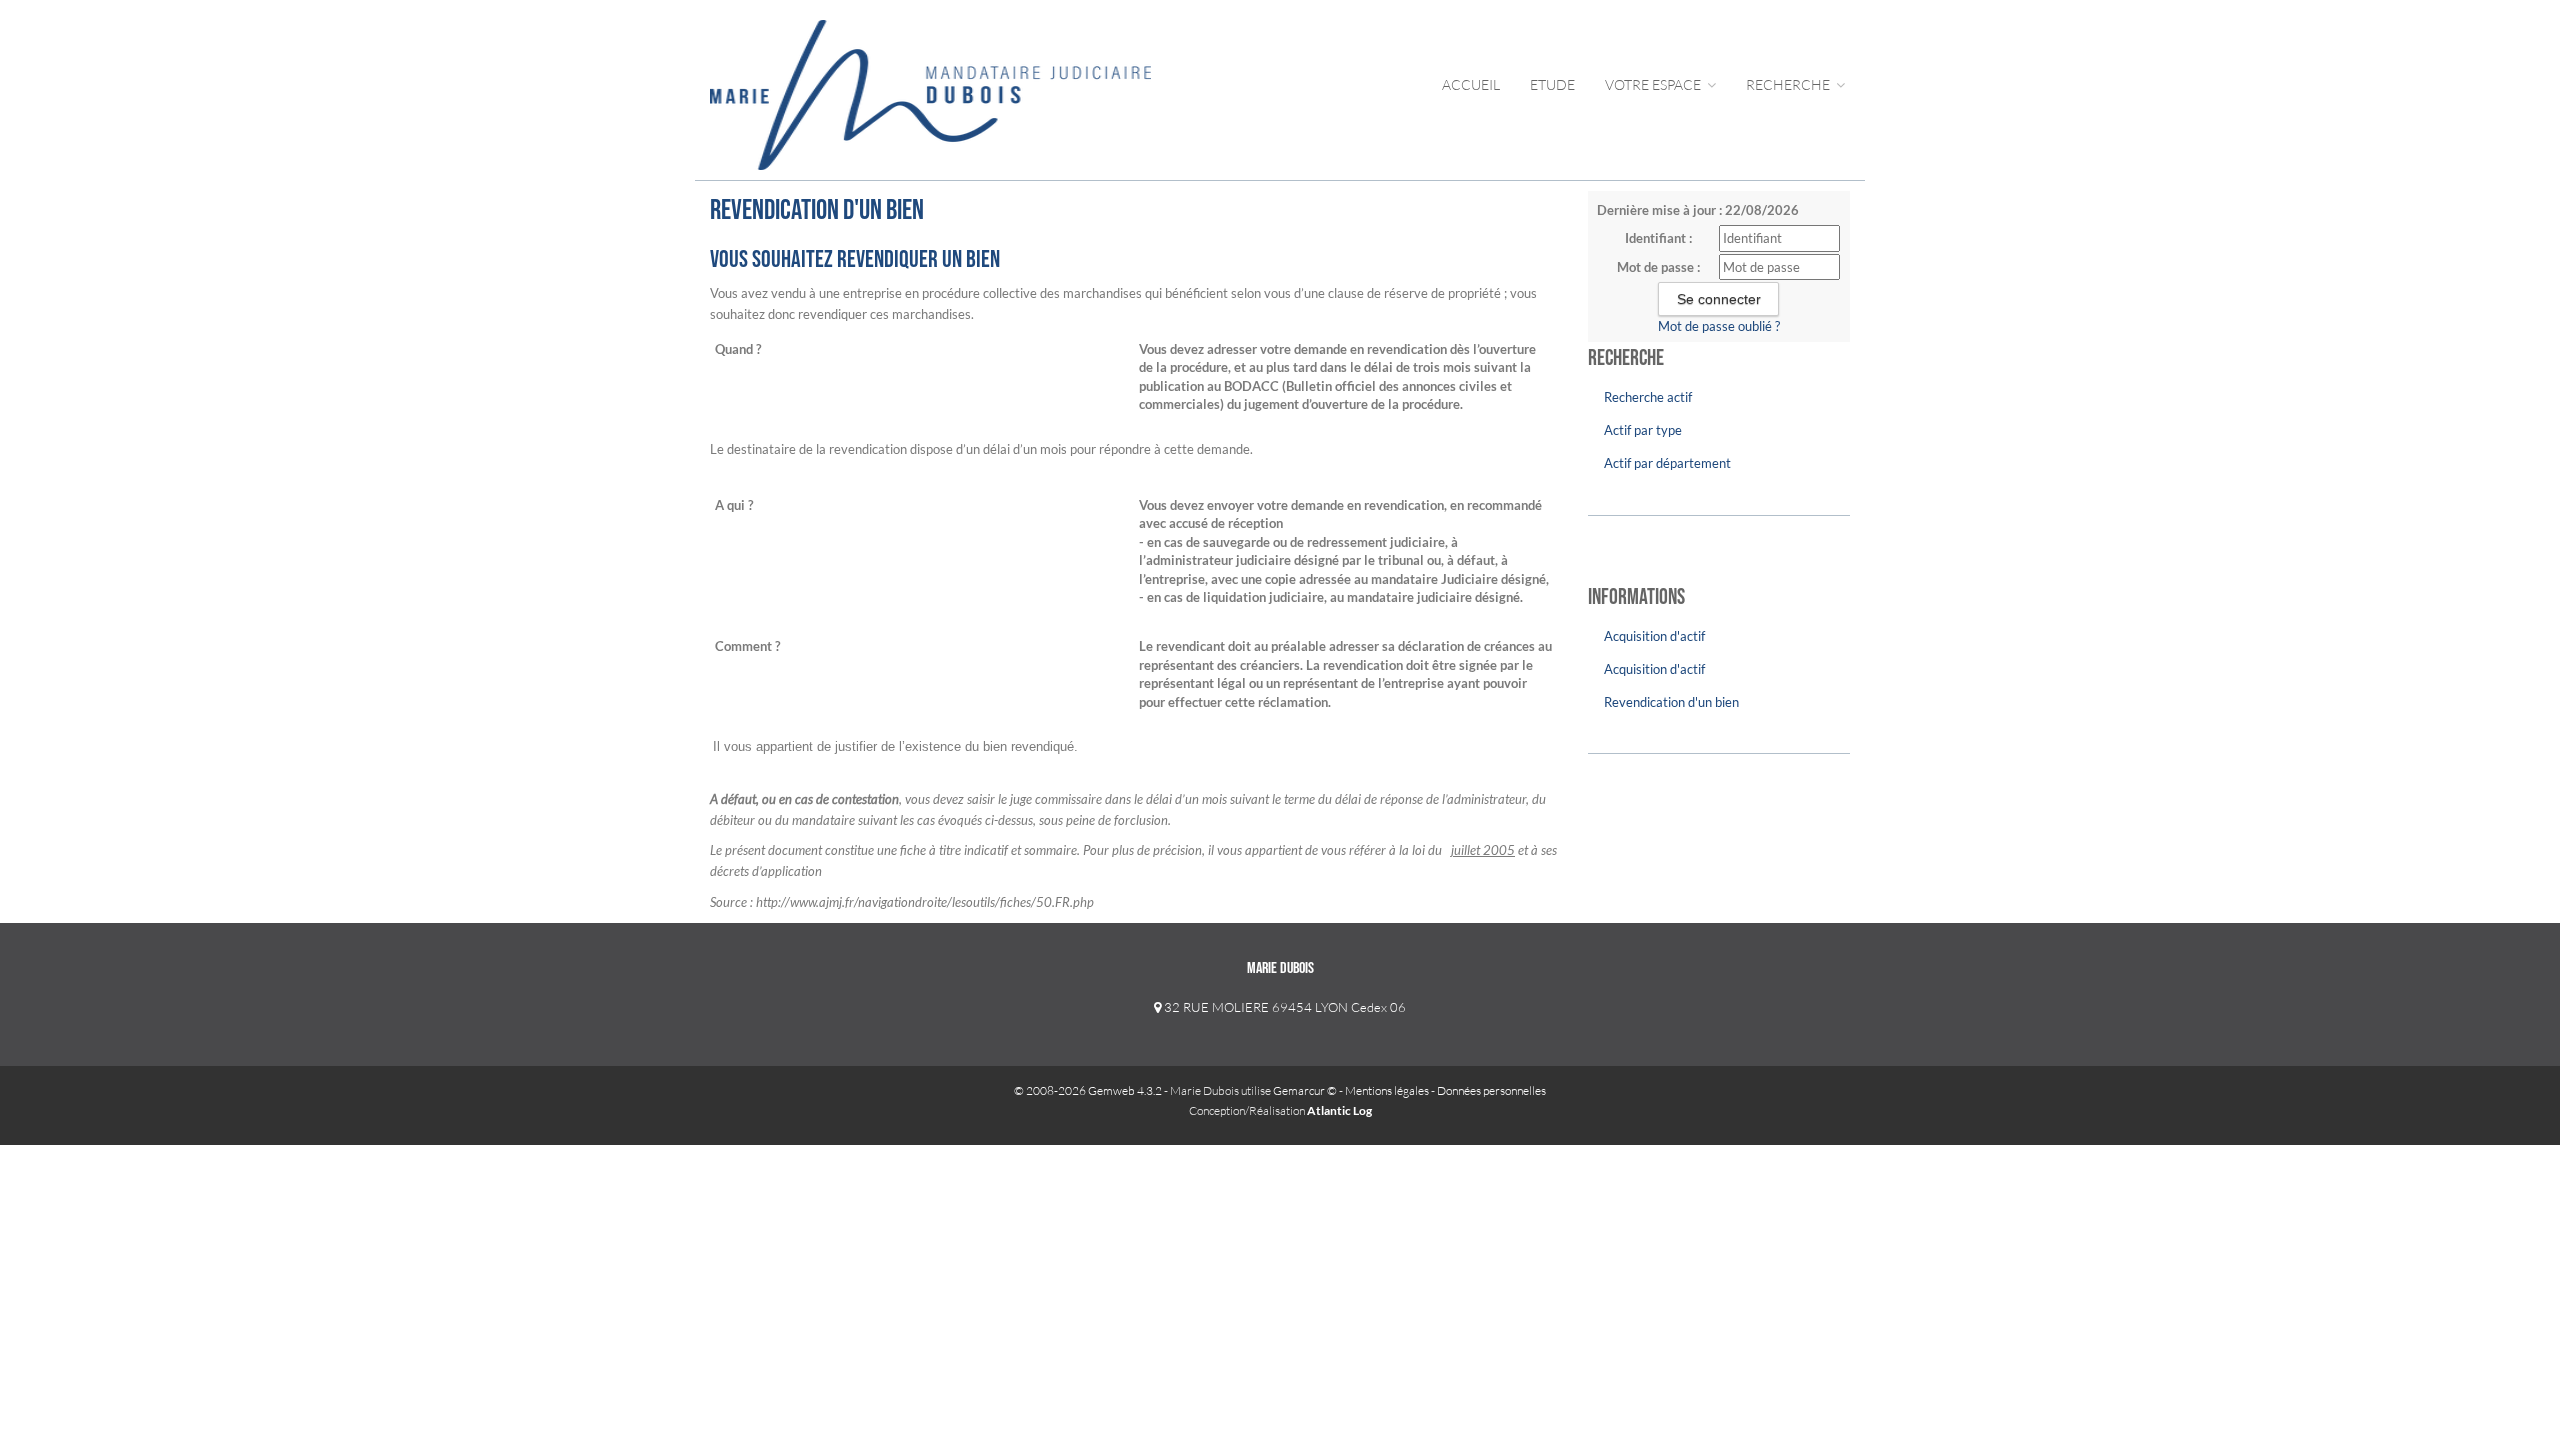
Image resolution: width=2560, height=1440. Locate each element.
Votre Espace (1654, 84)
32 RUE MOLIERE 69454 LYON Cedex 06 (1283, 1007)
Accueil (1471, 84)
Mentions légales (1387, 1090)
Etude (1552, 84)
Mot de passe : (1658, 267)
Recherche (1789, 84)
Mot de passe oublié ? (1719, 326)
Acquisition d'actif (1654, 636)
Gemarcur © (1305, 1090)
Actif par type (1643, 430)
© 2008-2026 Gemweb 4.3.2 (1088, 1090)
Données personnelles (1491, 1090)
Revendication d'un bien (1671, 702)
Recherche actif (1648, 397)
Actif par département (1667, 463)
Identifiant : (1658, 238)
